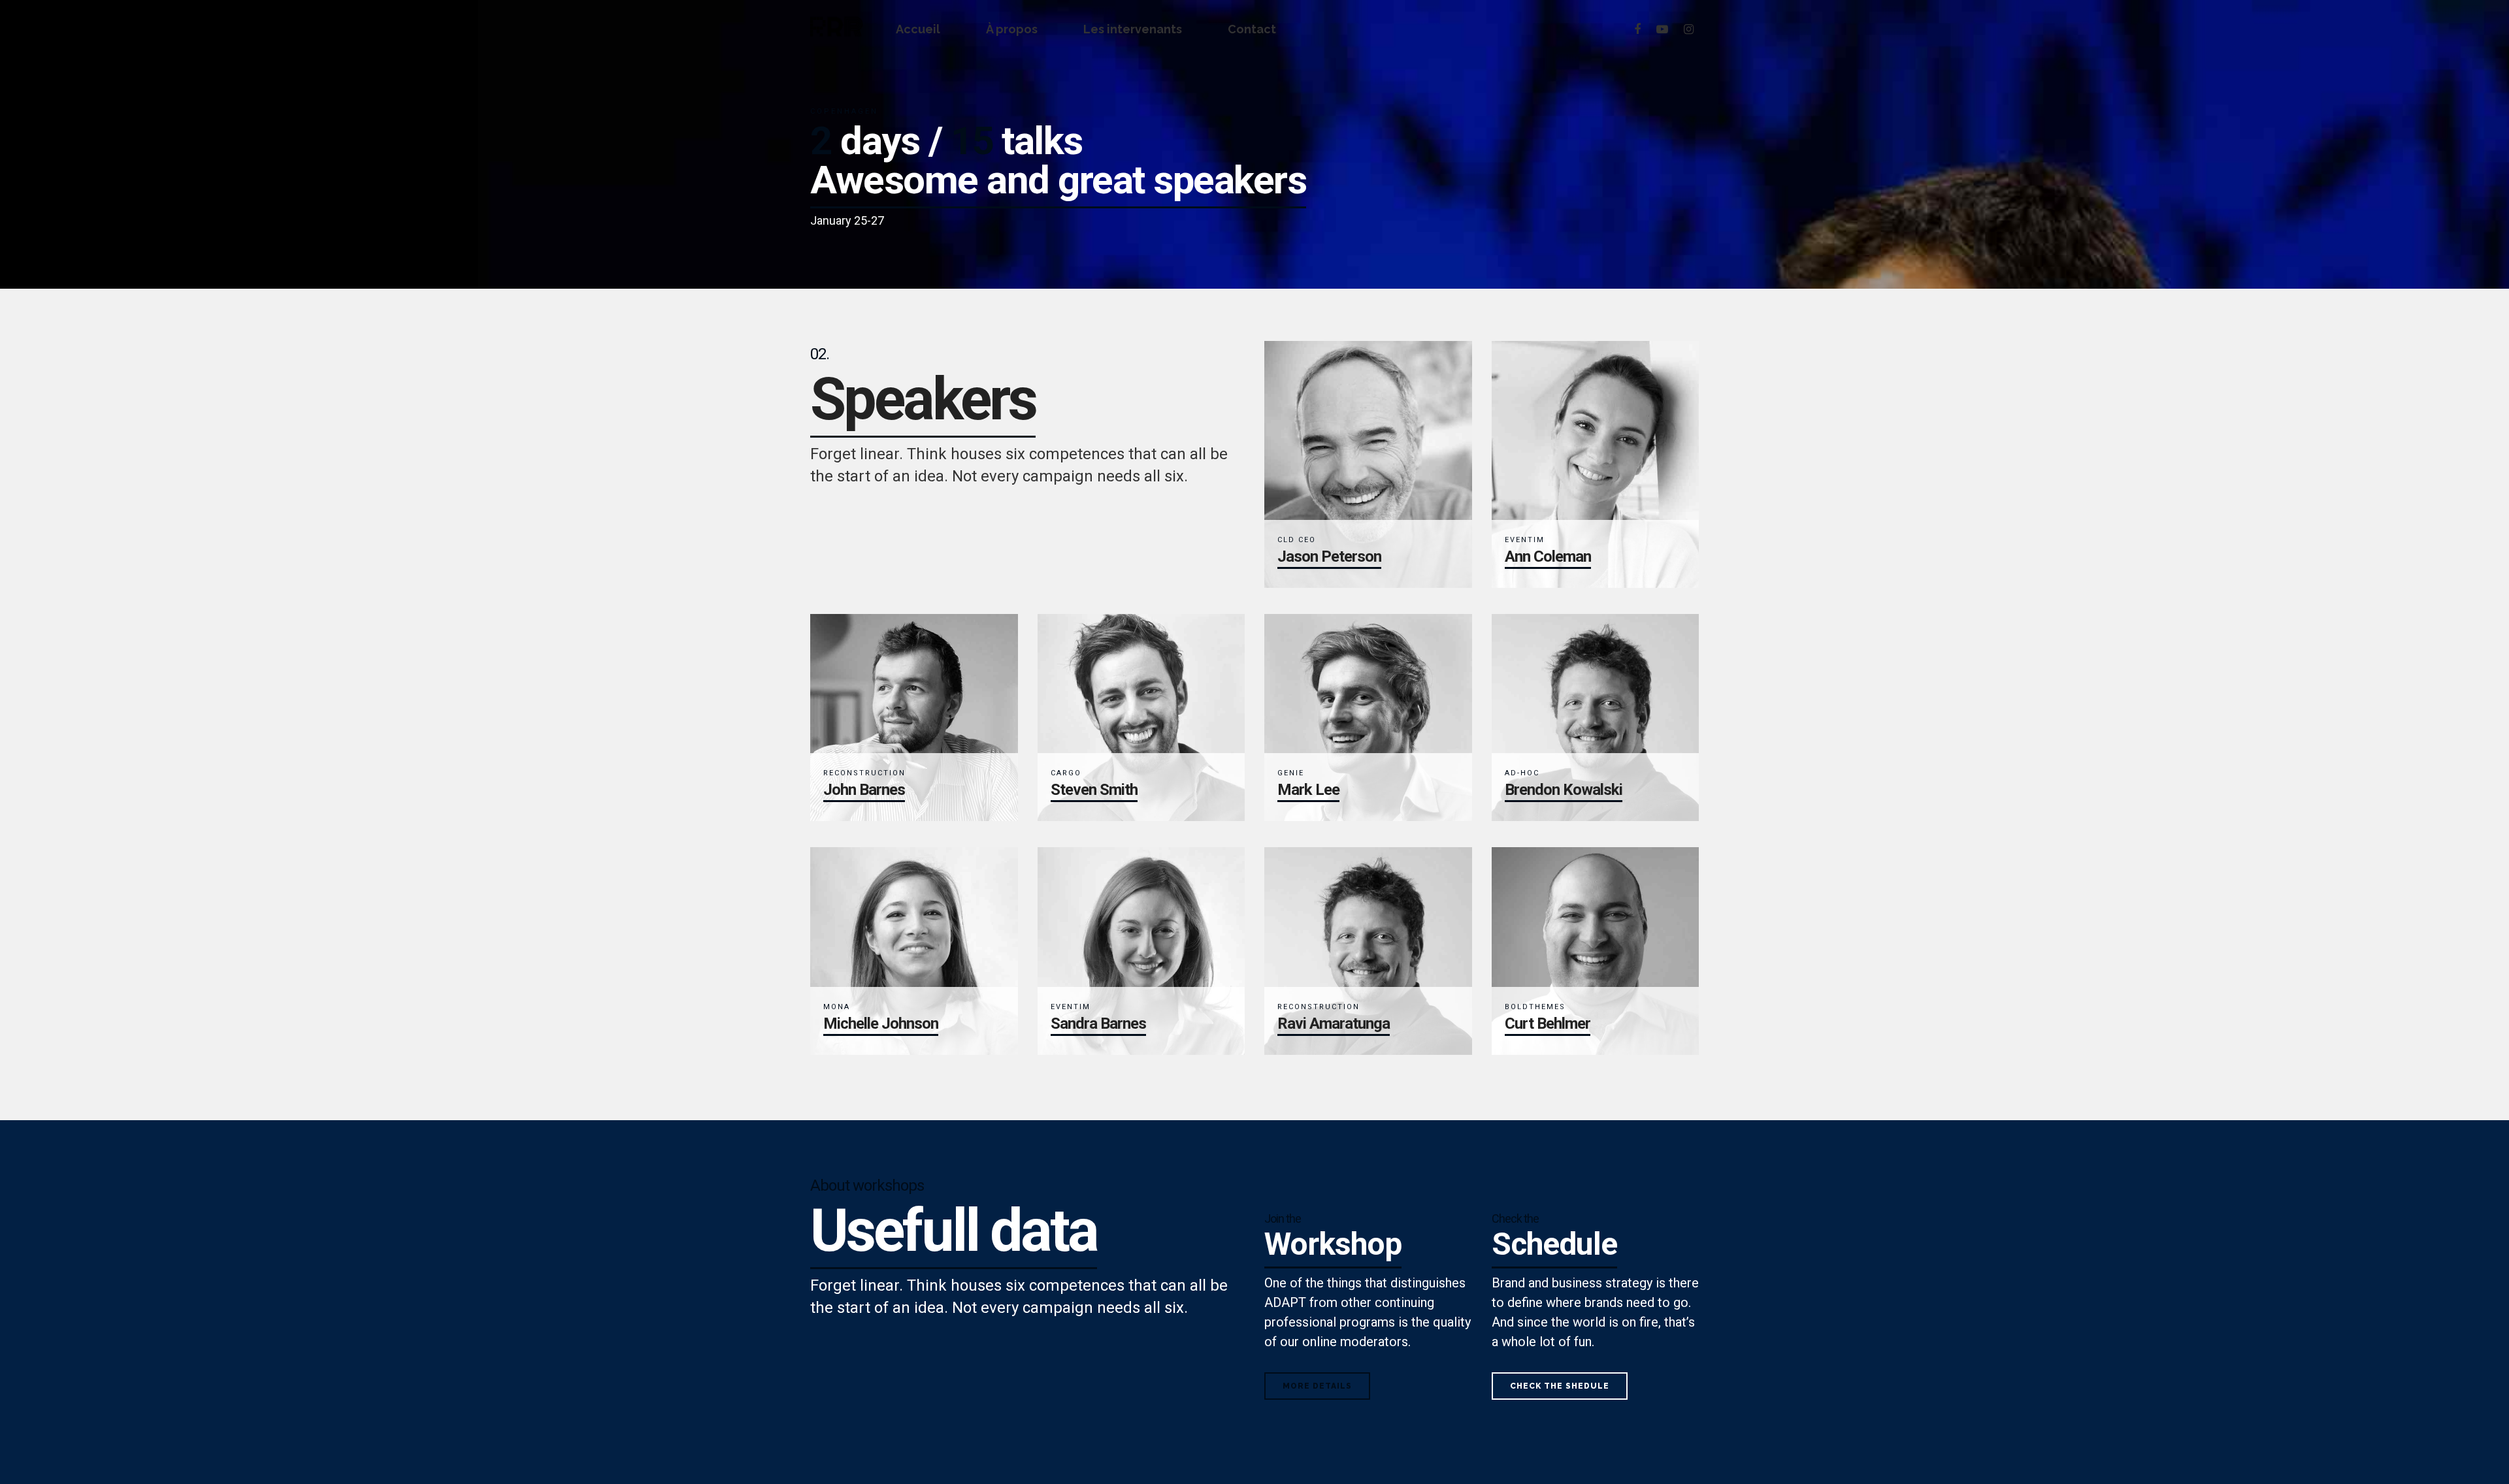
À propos (1012, 29)
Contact (1252, 29)
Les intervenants (1133, 29)
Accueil (918, 29)
